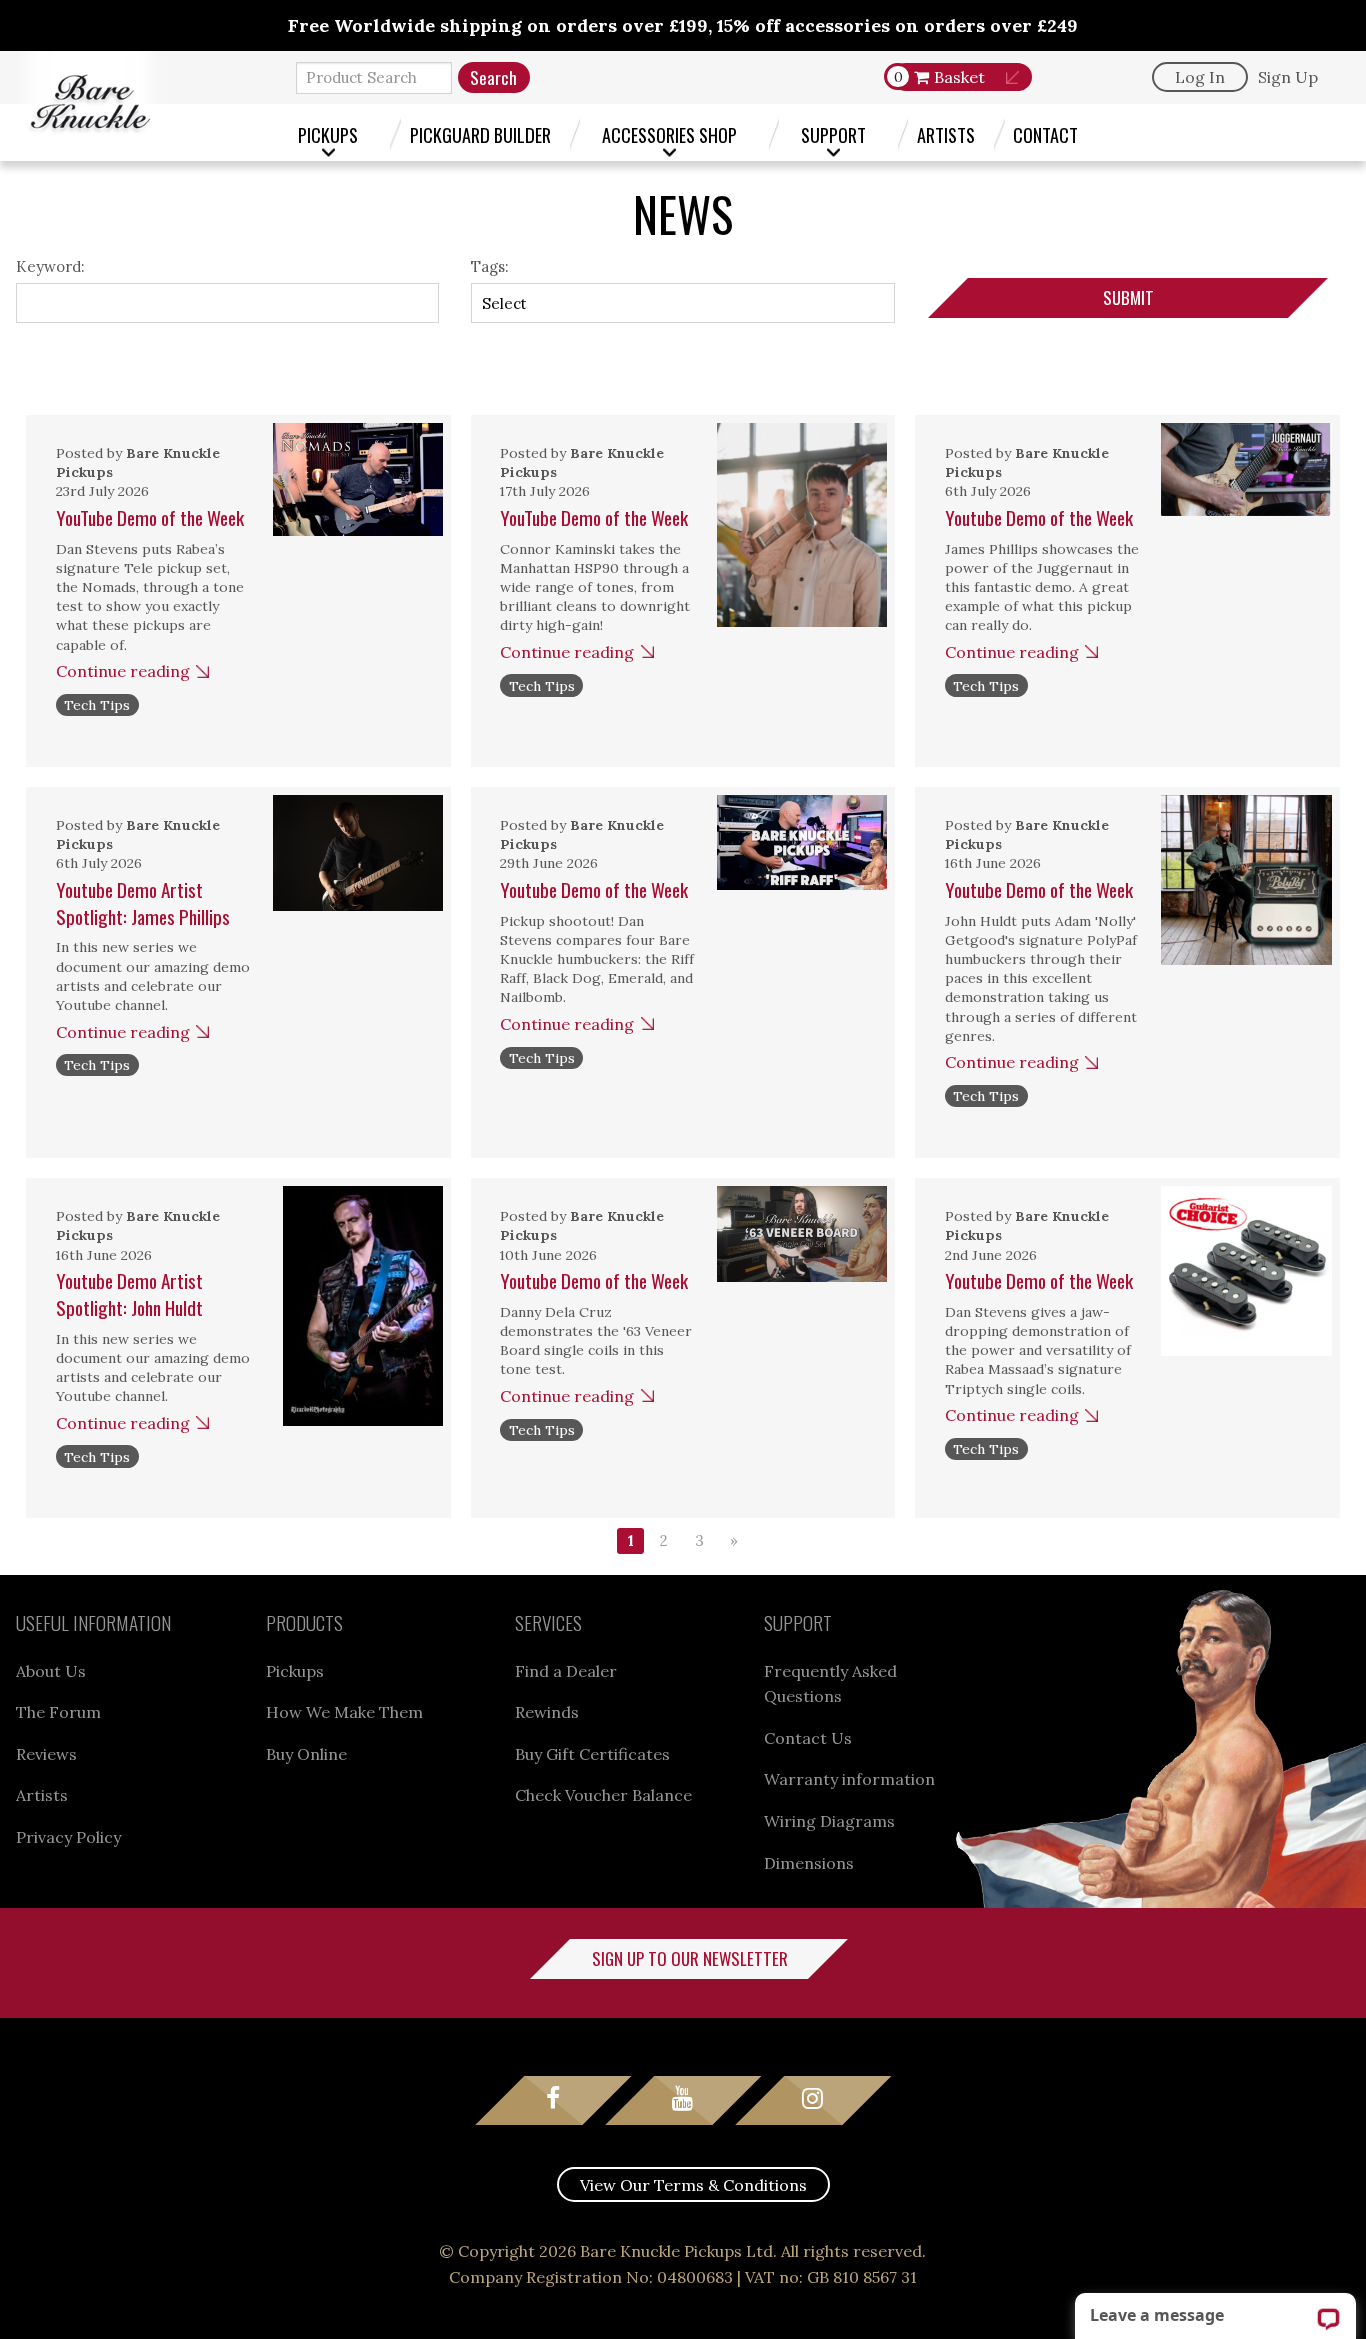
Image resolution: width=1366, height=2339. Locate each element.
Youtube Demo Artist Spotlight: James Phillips (143, 903)
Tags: (490, 266)
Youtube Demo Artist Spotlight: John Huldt (129, 1294)
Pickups (328, 134)
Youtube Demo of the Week (1039, 517)
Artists (946, 134)
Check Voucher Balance (603, 1795)
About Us (51, 1671)
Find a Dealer (566, 1671)
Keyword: (50, 266)
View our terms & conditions (693, 2185)
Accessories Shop (669, 134)
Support (833, 134)
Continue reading (123, 671)
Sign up (1288, 77)
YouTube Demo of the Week (150, 517)
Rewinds (547, 1712)
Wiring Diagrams (829, 1821)
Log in (1200, 77)
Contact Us (808, 1738)
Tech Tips (97, 705)
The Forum (58, 1712)
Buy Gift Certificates (592, 1754)
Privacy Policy (68, 1837)
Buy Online (306, 1754)
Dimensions (809, 1863)
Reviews (46, 1754)
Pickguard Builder (480, 134)
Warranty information (849, 1779)
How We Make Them (344, 1712)
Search (493, 77)
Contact (1045, 134)
